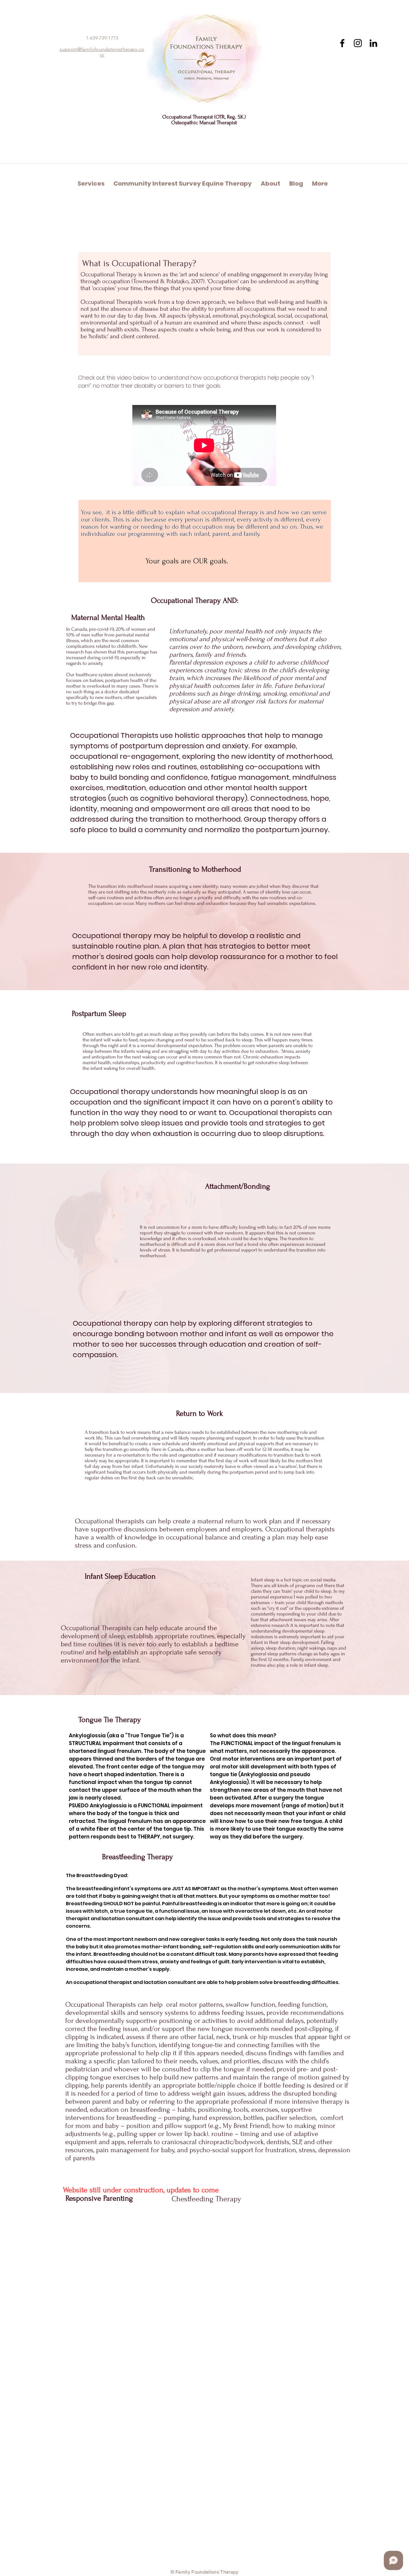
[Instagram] (358, 43)
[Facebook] (342, 43)
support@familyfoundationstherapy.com (102, 52)
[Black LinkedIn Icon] (373, 43)
